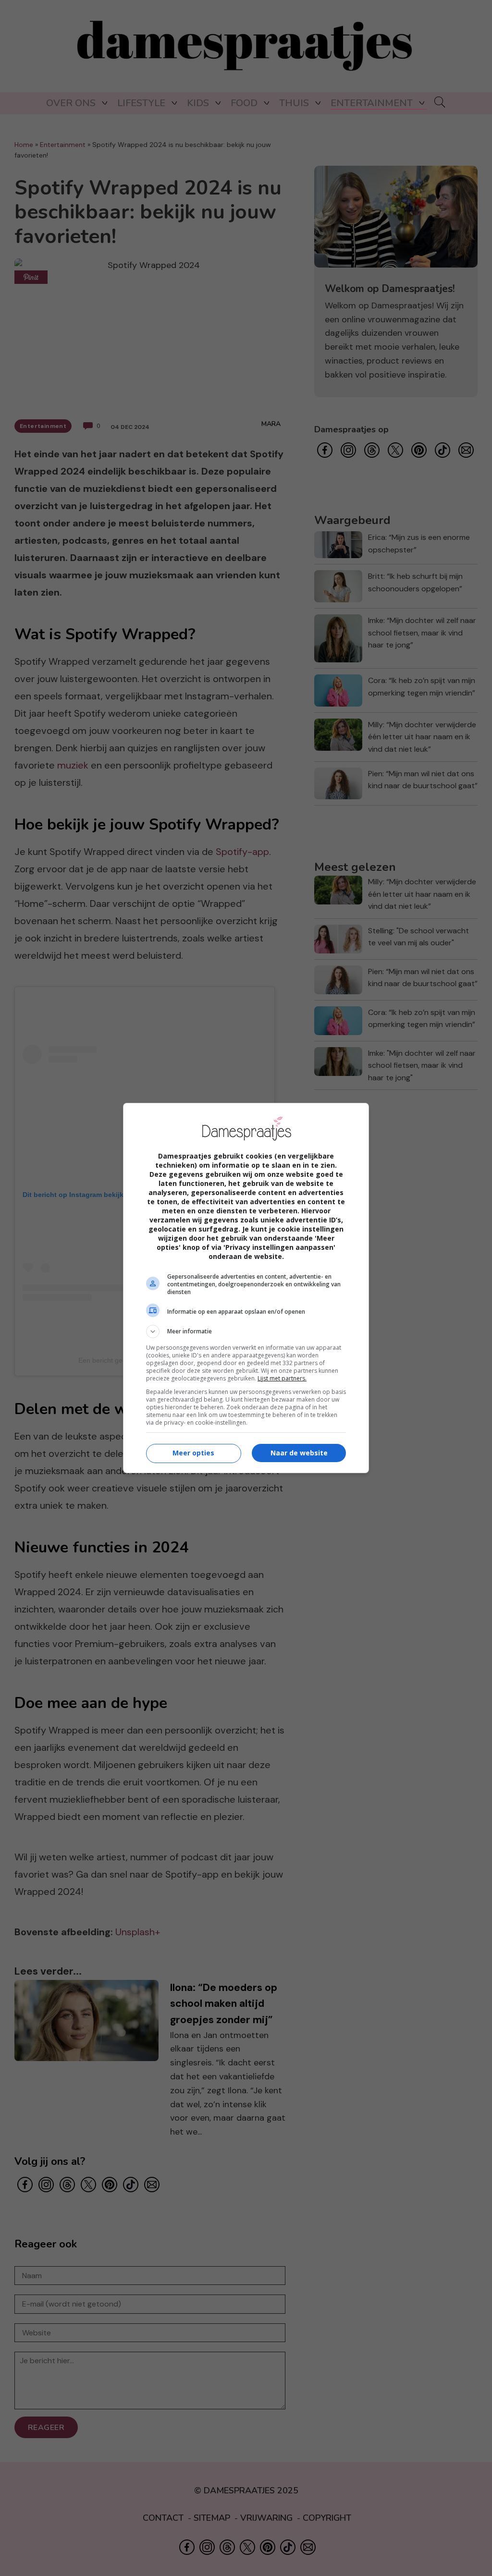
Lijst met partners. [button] (282, 1378)
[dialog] (246, 1288)
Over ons (71, 103)
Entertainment (372, 103)
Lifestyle (141, 103)
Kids (198, 103)
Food (244, 103)
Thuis (294, 103)
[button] (246, 1331)
